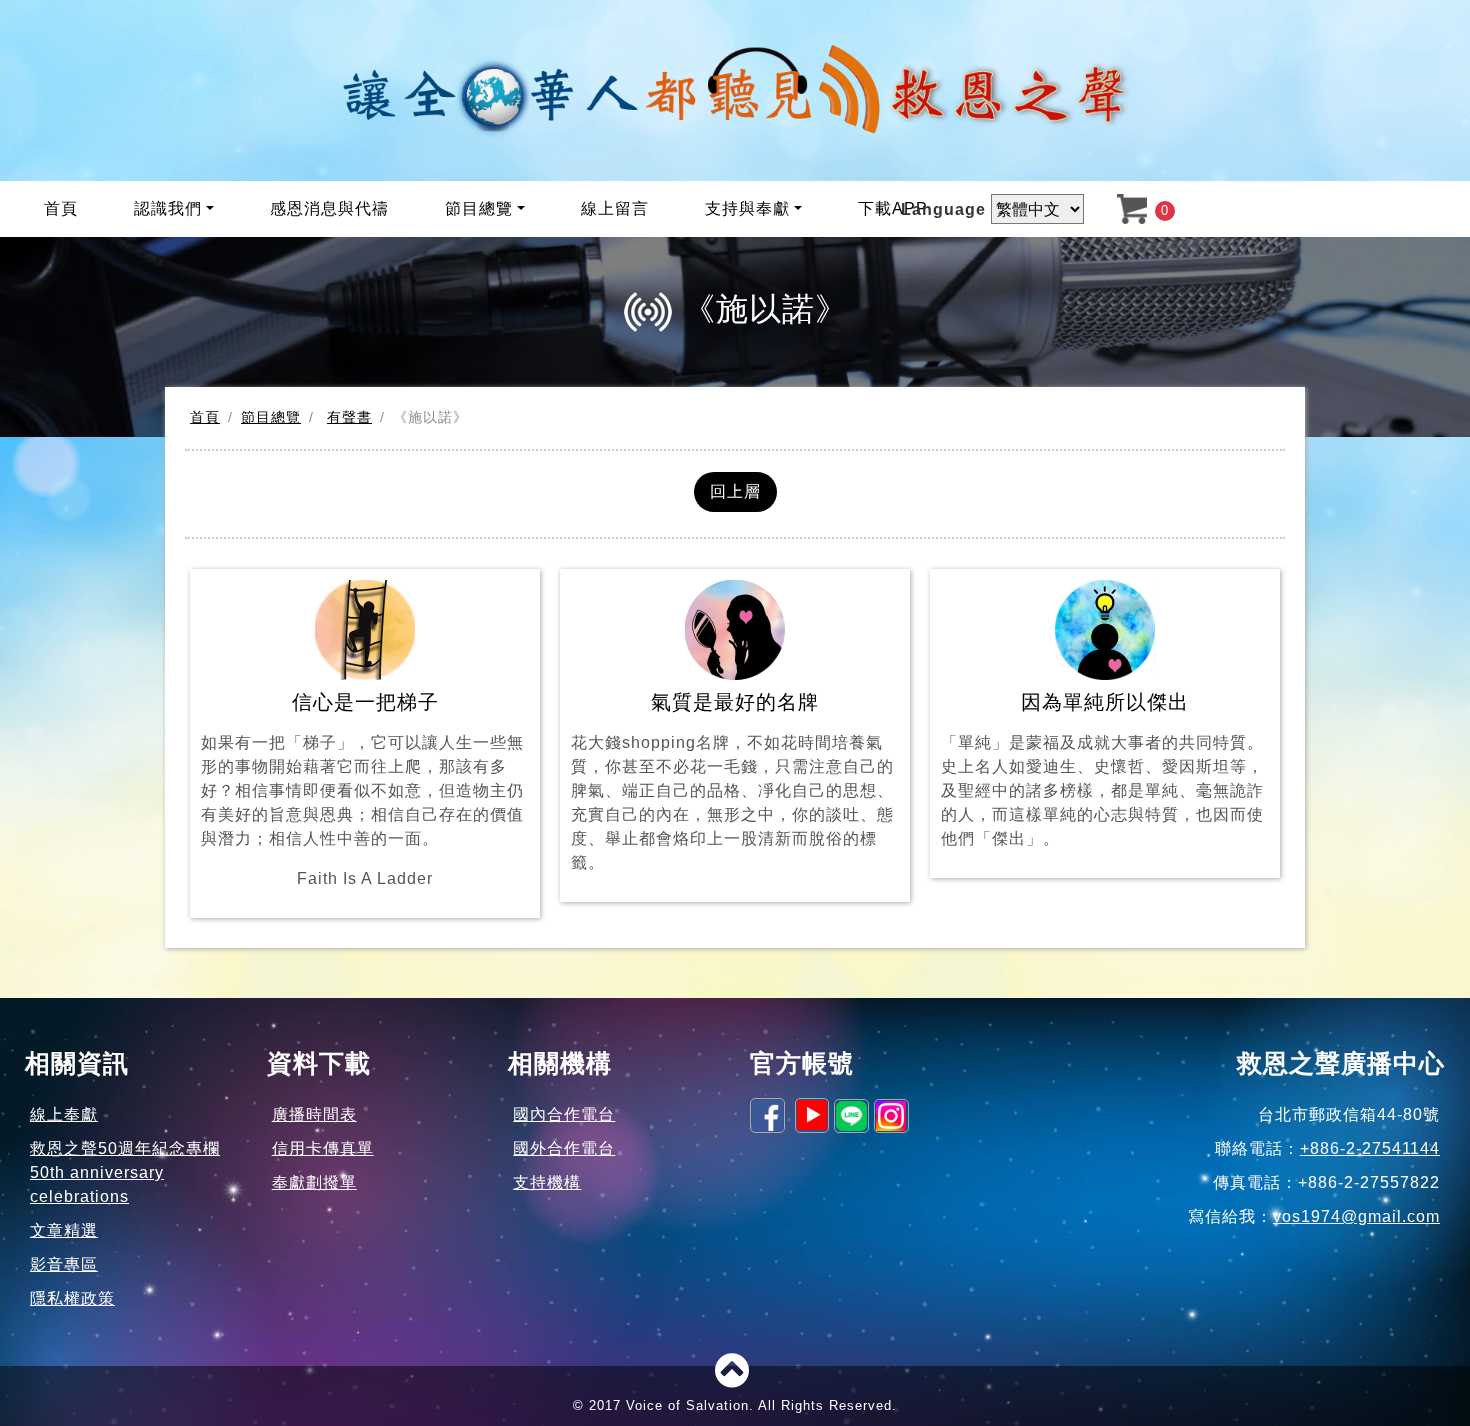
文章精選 (64, 1230)
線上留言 (615, 208)
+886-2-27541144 (1370, 1148)
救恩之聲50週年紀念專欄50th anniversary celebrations (125, 1172)
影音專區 (64, 1264)
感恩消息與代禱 (329, 208)
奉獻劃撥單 (314, 1182)
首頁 (61, 208)
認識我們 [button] (168, 208)
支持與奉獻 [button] (747, 208)
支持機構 (547, 1182)
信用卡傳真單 (323, 1148)
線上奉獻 (64, 1114)
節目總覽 (271, 417)
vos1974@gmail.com (1356, 1216)
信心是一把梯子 (362, 789)
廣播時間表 (314, 1114)
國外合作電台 (564, 1148)
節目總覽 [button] (479, 208)
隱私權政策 (72, 1298)
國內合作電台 (564, 1114)
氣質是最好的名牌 (732, 781)
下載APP (893, 208)
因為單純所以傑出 (1102, 769)
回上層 (735, 491)
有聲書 (349, 417)
